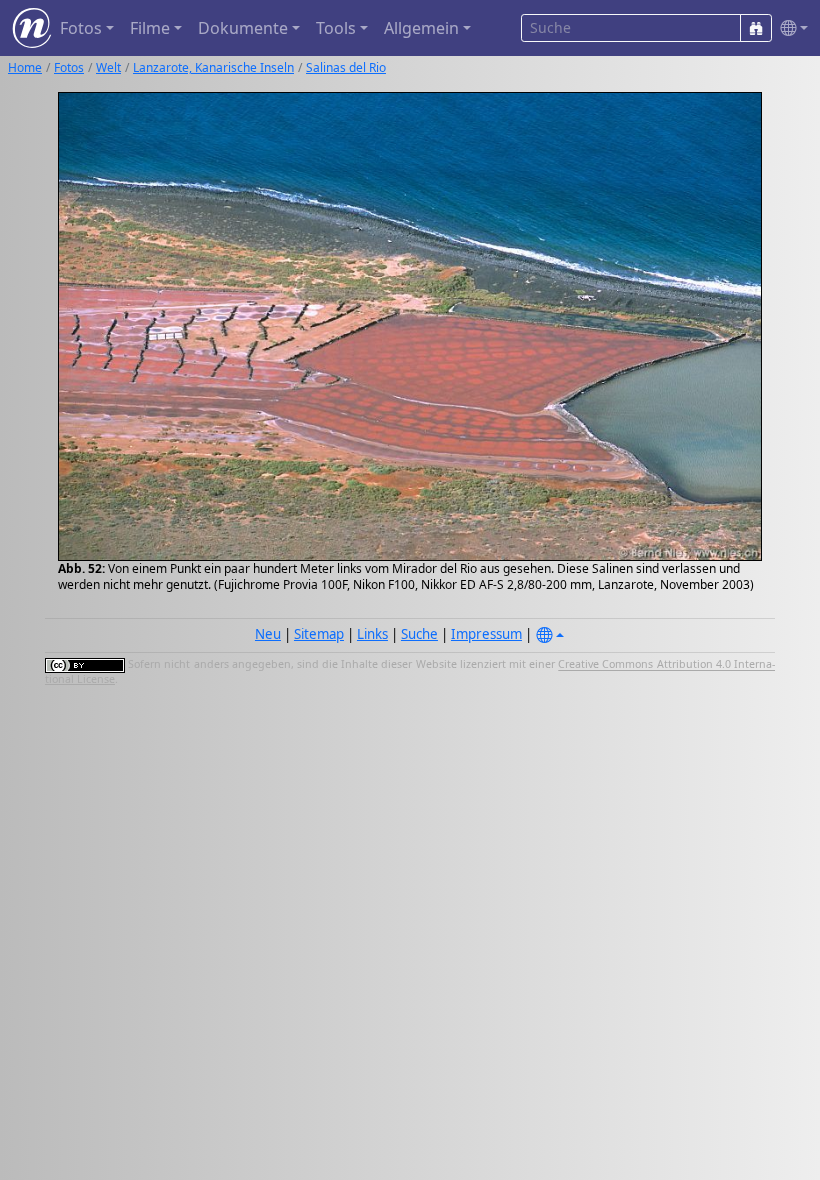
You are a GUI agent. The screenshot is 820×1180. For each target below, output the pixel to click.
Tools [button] (336, 28)
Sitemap (319, 634)
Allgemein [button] (421, 28)
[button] (790, 28)
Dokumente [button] (243, 28)
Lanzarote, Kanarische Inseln (213, 67)
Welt (108, 67)
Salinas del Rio (346, 67)
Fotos (69, 67)
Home (25, 67)
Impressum (486, 634)
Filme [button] (150, 28)
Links (372, 634)
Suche (419, 634)
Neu (268, 634)
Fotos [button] (81, 28)
